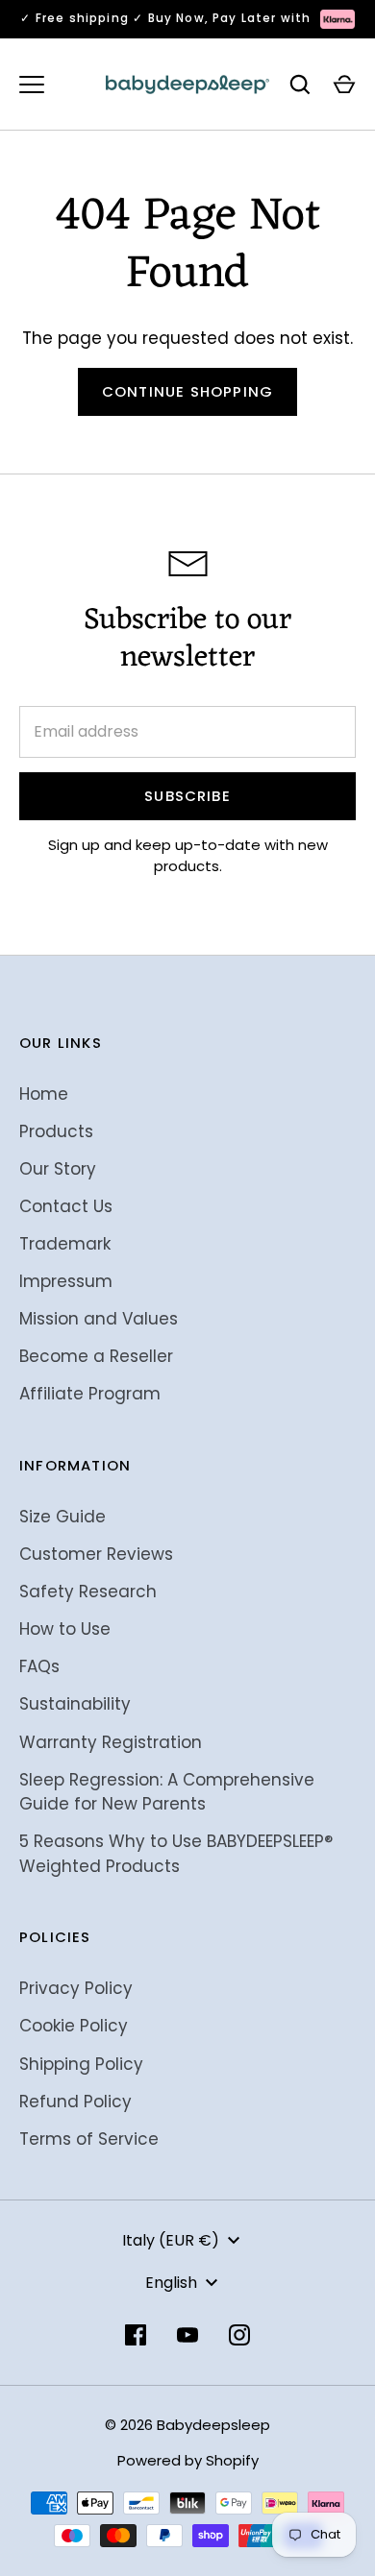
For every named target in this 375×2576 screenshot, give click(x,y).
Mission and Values (99, 1319)
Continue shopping (187, 391)
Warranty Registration (111, 1742)
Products (56, 1131)
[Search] (300, 85)
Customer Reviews (96, 1554)
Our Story (58, 1169)
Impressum (66, 1281)
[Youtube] (187, 2335)
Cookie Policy (74, 2026)
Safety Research (88, 1592)
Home (44, 1094)
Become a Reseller (96, 1356)
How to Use (65, 1629)
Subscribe (187, 796)
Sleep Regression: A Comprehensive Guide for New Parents (167, 1792)
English (171, 2283)
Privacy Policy (76, 1988)
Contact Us (66, 1206)
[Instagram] (239, 2335)
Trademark (65, 1244)
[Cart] (344, 85)
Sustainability (75, 1704)
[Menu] (32, 85)
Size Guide (62, 1517)
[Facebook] (136, 2335)
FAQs (39, 1666)
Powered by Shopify (188, 2460)
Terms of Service (89, 2139)
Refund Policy (75, 2102)
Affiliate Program (90, 1394)
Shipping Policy (81, 2064)
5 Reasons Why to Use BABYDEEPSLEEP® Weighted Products (176, 1854)
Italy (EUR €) (171, 2240)
